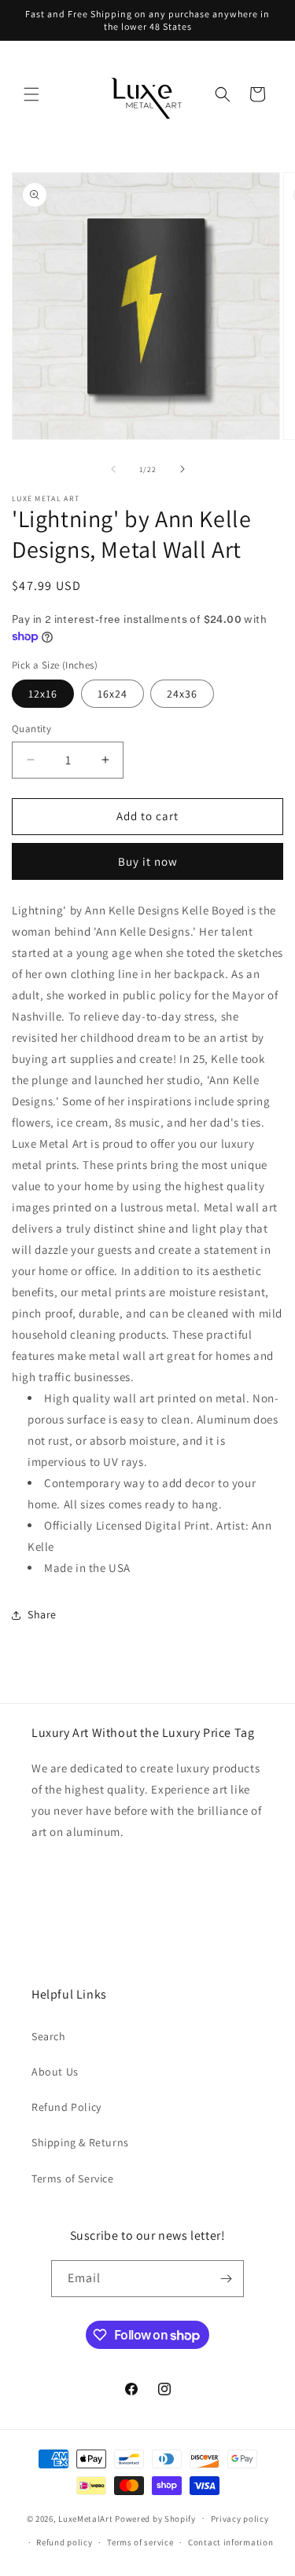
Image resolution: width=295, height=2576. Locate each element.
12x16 (43, 694)
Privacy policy (240, 2519)
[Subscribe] (226, 2279)
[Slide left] (113, 469)
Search (49, 2036)
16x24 (112, 694)
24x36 (182, 694)
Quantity (31, 729)
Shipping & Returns (80, 2142)
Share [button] (42, 1614)
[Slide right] (183, 469)
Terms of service (140, 2542)
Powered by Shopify (155, 2518)
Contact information (230, 2542)
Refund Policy (66, 2107)
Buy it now (148, 861)
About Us (55, 2072)
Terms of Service (73, 2178)
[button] (31, 94)
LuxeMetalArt (85, 2518)
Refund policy (64, 2542)
